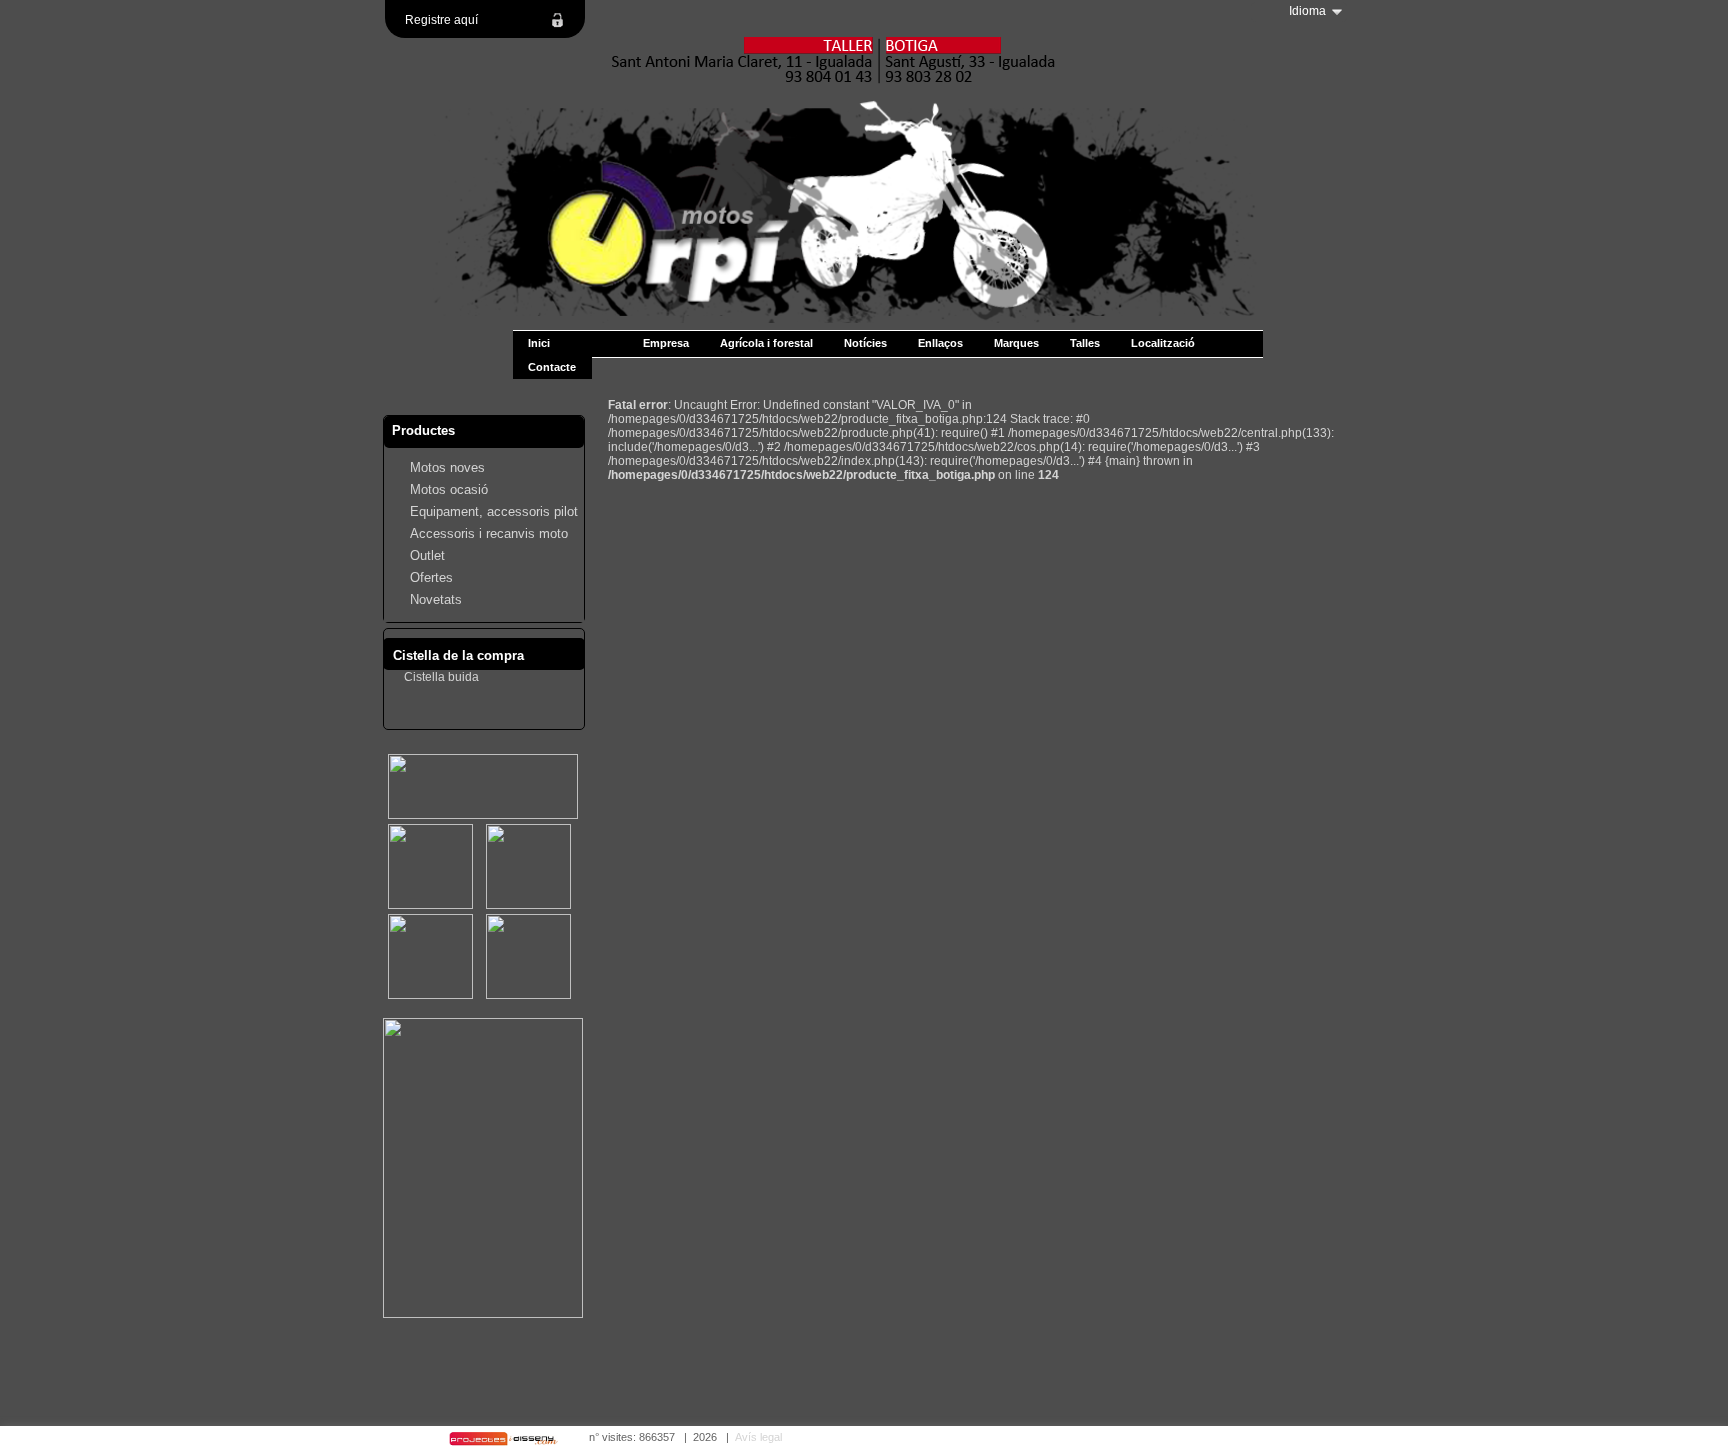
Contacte (552, 367)
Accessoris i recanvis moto (489, 533)
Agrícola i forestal (766, 343)
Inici (539, 343)
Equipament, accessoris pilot (494, 511)
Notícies (865, 343)
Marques (1016, 343)
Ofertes (431, 577)
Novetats (436, 599)
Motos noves (447, 467)
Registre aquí (441, 20)
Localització (1163, 343)
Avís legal (758, 1437)
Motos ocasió (449, 489)
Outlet (427, 555)
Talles (1085, 343)
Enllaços (940, 343)
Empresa (666, 343)
